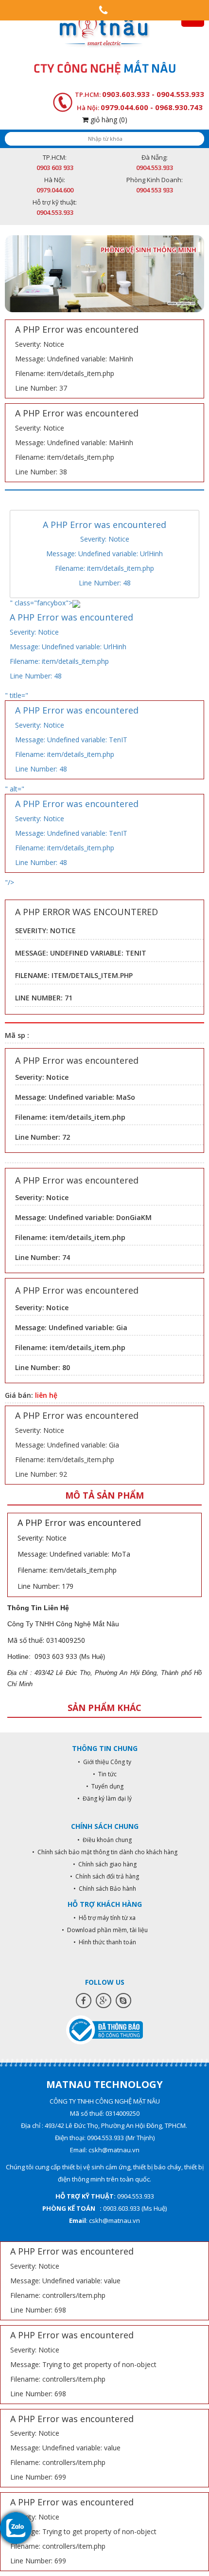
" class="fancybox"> (71, 639)
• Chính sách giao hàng (105, 1864)
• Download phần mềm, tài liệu (105, 1930)
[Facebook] (84, 2001)
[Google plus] (104, 2001)
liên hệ (46, 1395)
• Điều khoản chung (104, 1840)
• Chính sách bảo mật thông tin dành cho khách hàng (105, 1852)
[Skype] (123, 2001)
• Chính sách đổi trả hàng (104, 1876)
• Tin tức (105, 1774)
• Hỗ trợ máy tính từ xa (104, 1918)
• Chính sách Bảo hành (105, 1889)
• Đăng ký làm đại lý (104, 1798)
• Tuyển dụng (105, 1786)
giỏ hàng (108, 120)
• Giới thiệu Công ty (104, 1762)
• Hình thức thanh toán (105, 1942)
